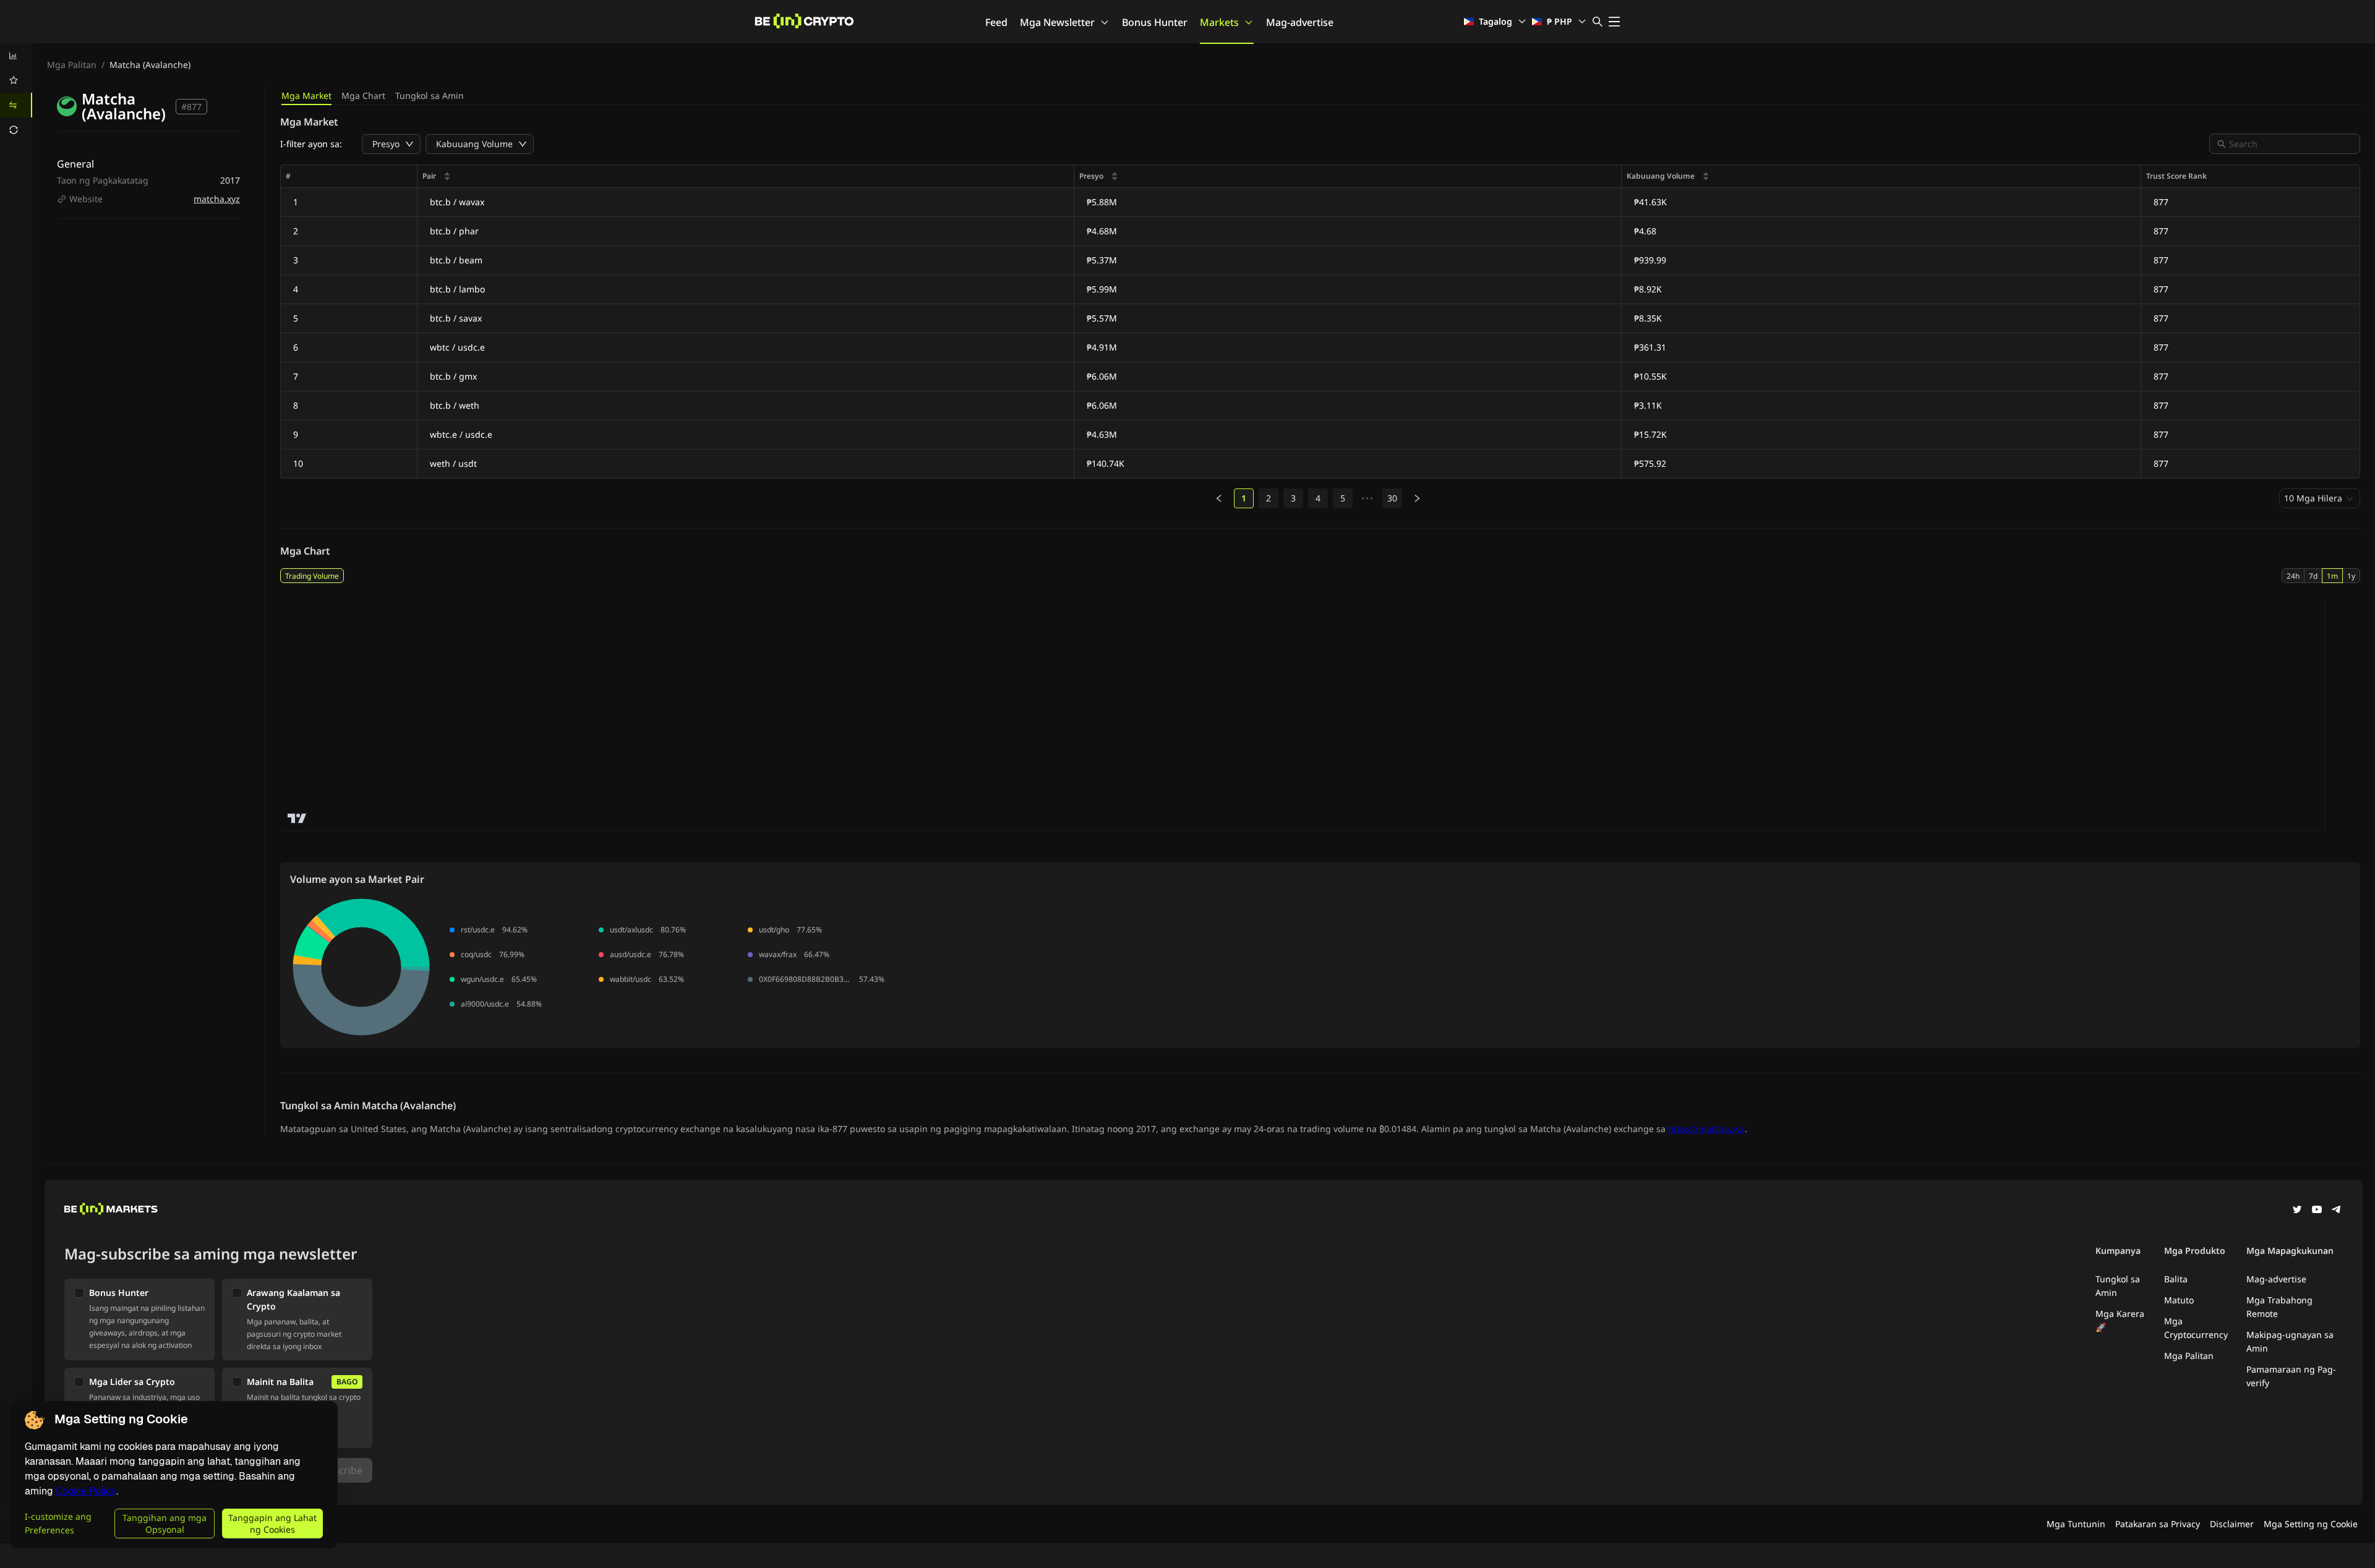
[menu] (16, 93)
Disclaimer (2232, 1524)
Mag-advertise (1300, 22)
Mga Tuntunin (2076, 1524)
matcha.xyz (217, 199)
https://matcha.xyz (1706, 1129)
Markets (1219, 22)
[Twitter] (2297, 1211)
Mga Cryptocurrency (2196, 1328)
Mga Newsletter (1057, 22)
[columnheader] (746, 177)
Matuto (2179, 1300)
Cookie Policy (86, 1491)
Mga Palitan (72, 65)
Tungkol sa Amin (430, 96)
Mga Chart (363, 96)
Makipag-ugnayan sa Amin (2290, 1341)
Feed (996, 22)
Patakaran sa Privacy (2158, 1524)
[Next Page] (1417, 498)
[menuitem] (16, 56)
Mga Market (306, 96)
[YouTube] (2317, 1211)
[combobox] (2291, 144)
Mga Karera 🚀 (2120, 1320)
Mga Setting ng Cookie (2311, 1524)
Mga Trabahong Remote (2279, 1307)
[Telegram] (2337, 1211)
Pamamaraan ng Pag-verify (2291, 1376)
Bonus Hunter (1155, 22)
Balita (2176, 1279)
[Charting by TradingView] (297, 818)
